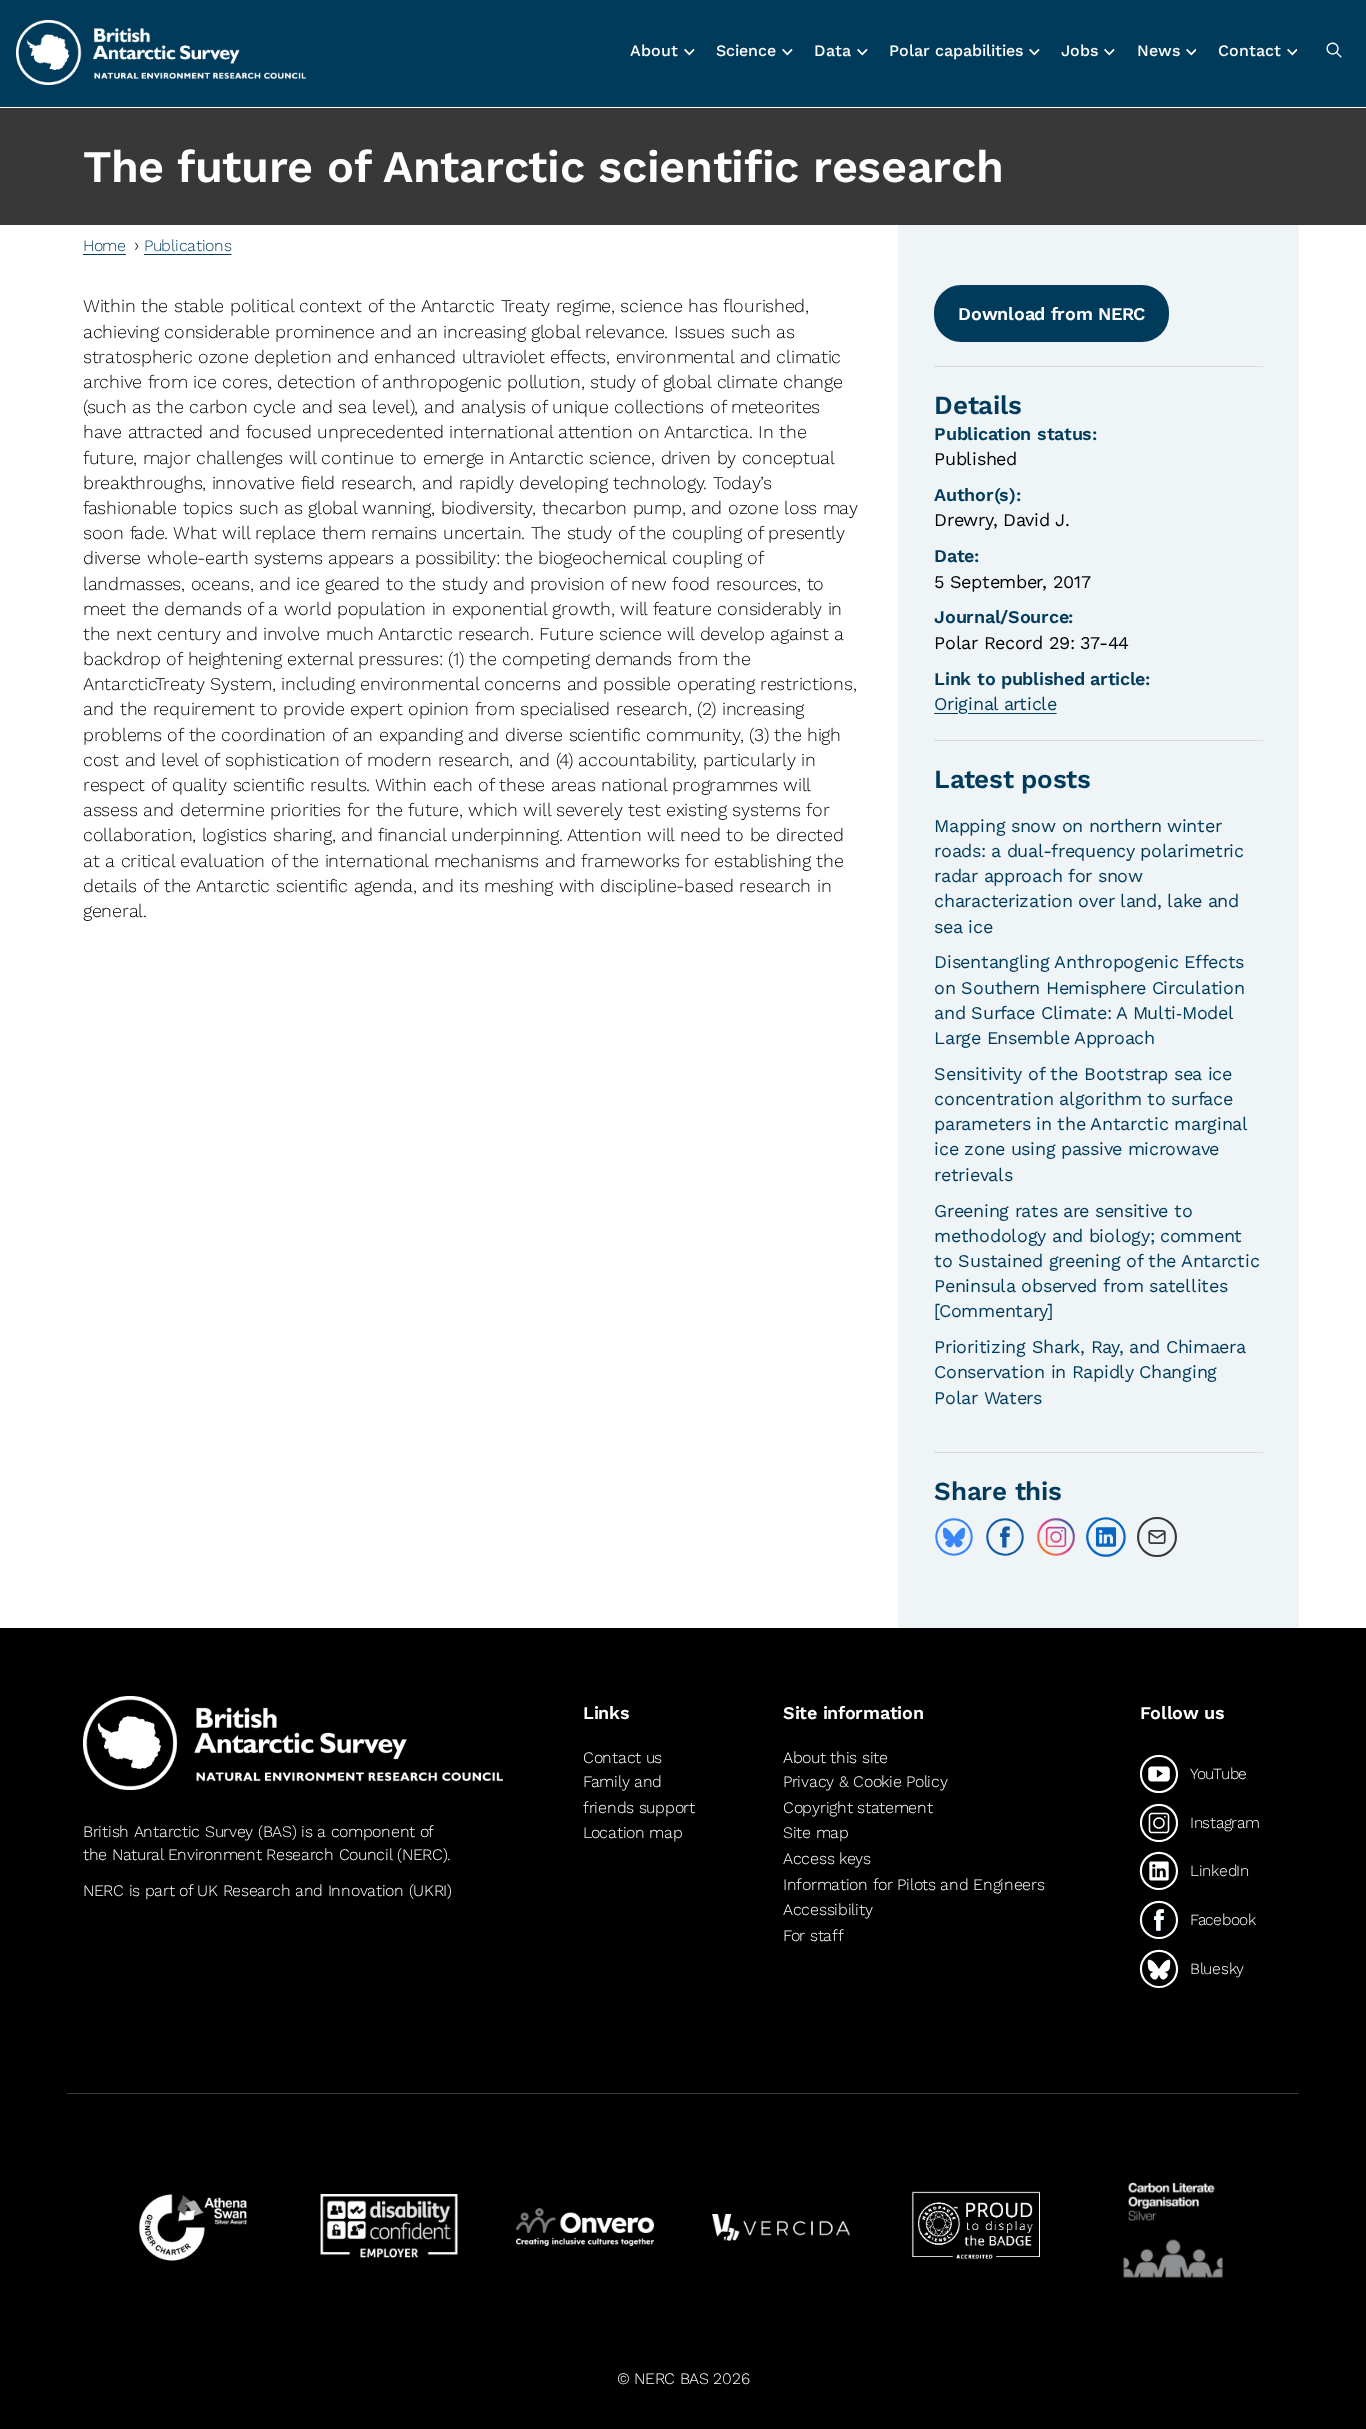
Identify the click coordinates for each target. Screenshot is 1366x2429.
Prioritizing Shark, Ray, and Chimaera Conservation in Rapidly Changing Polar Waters (1089, 1371)
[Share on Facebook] (1005, 1537)
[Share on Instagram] (1056, 1537)
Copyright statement (858, 1807)
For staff (813, 1935)
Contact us (622, 1757)
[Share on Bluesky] (954, 1537)
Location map (633, 1832)
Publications (188, 245)
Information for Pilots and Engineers (914, 1884)
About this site (835, 1757)
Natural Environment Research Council (252, 1854)
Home (104, 245)
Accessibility (827, 1909)
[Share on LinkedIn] (1106, 1537)
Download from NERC (1051, 313)
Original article (995, 703)
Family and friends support (639, 1794)
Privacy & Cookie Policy (865, 1781)
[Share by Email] (1157, 1537)
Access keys (827, 1858)
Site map (816, 1832)
